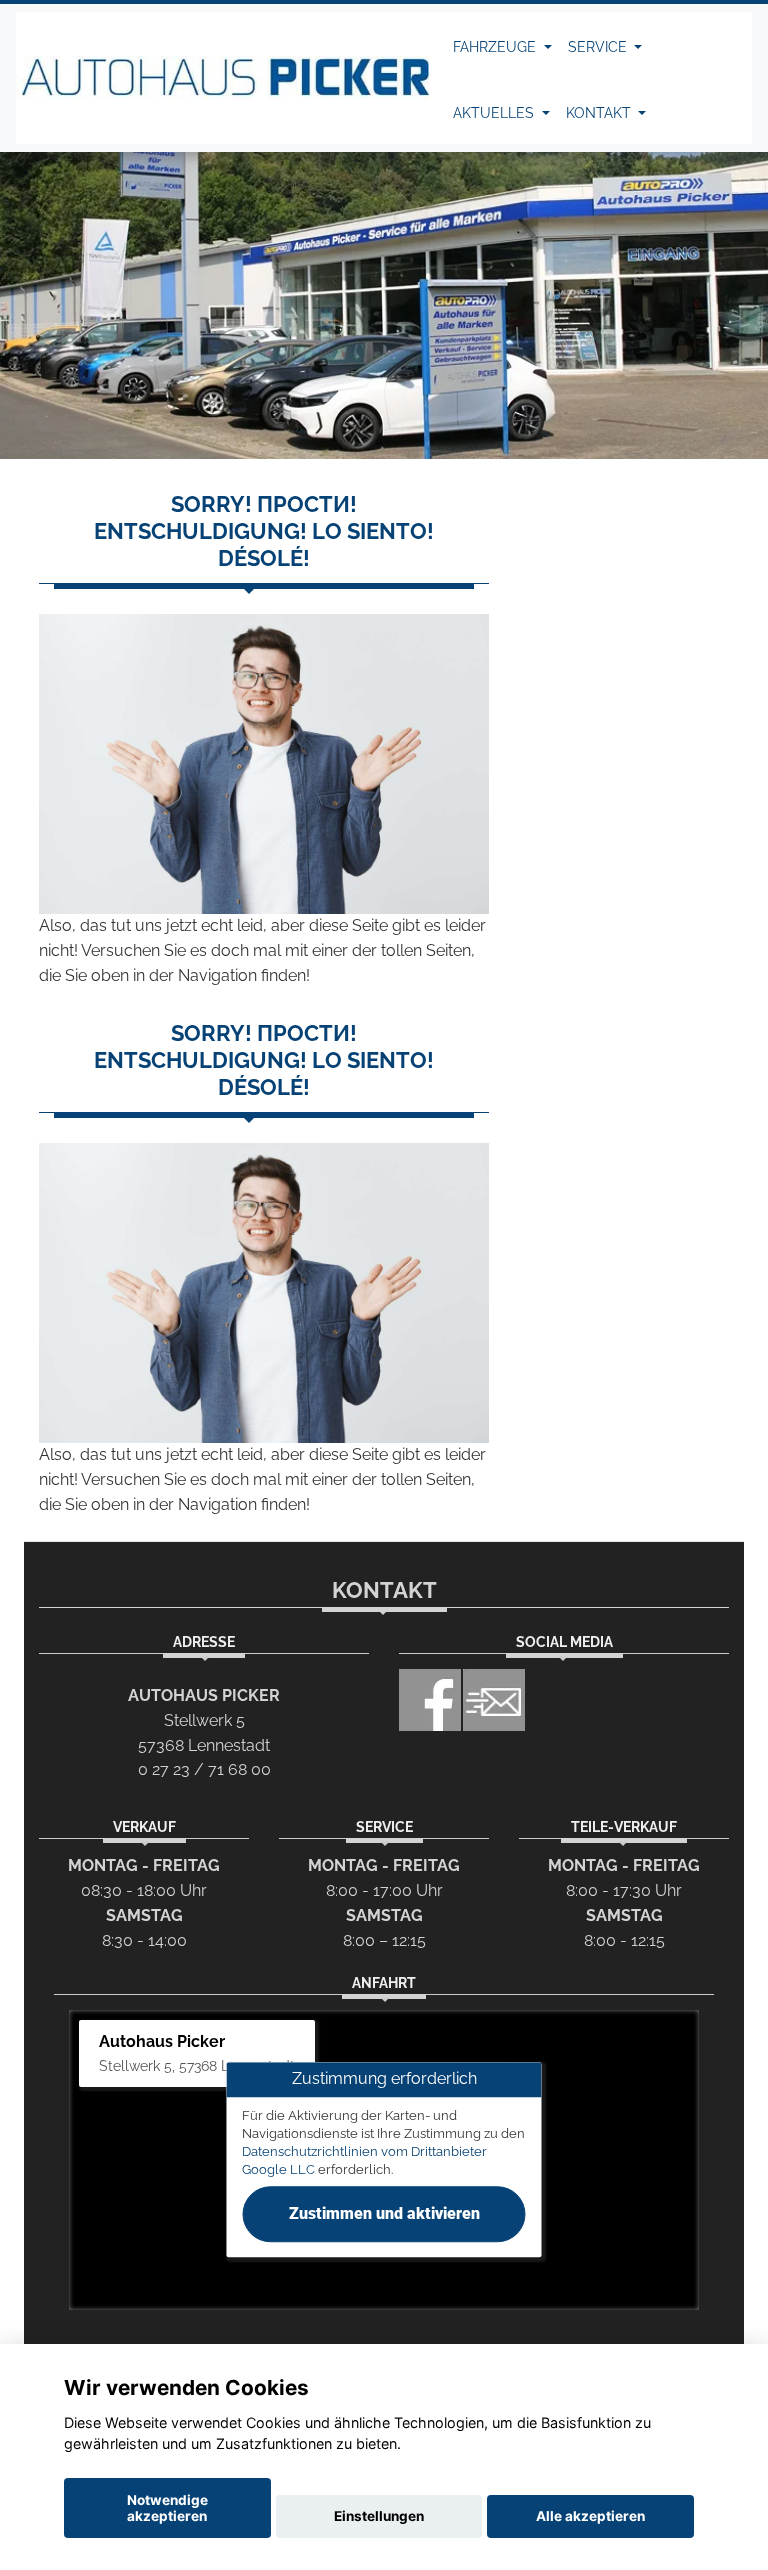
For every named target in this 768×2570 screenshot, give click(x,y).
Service (599, 47)
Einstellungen (379, 2516)
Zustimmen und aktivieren (384, 2214)
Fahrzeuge (496, 47)
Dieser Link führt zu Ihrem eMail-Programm (494, 1700)
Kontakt (600, 113)
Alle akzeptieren (590, 2516)
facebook (430, 1700)
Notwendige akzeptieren (167, 2508)
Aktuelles (495, 113)
